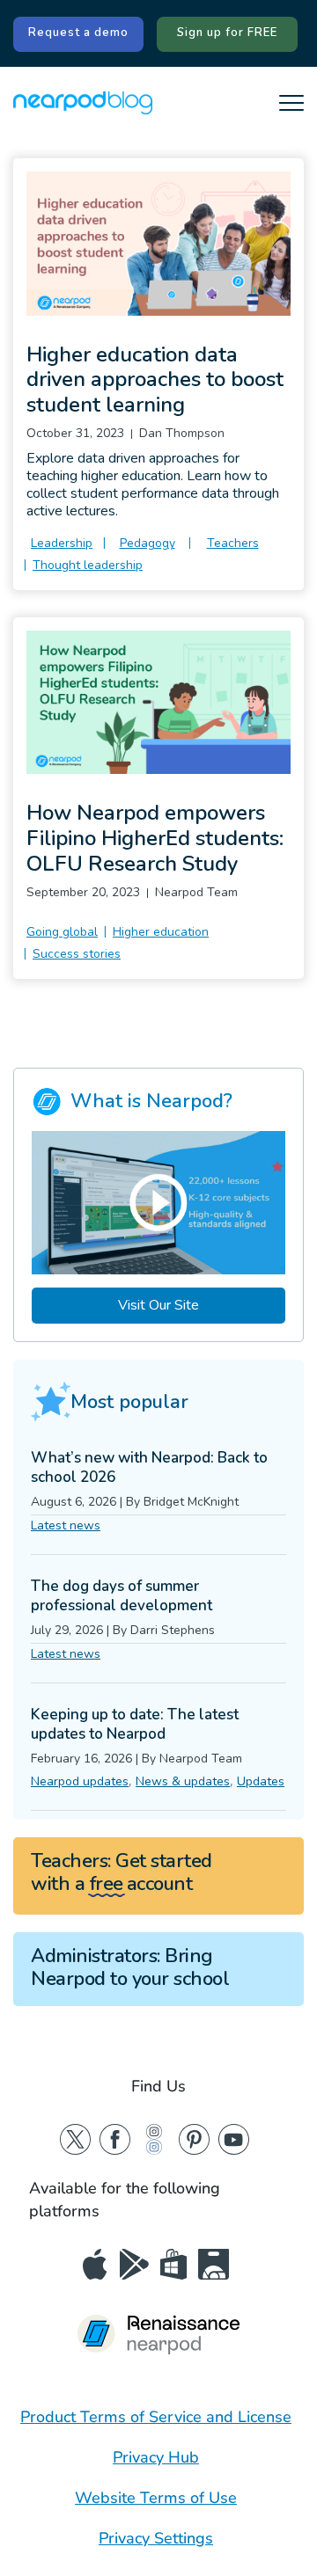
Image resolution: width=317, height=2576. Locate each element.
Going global (62, 932)
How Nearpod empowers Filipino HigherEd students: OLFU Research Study (155, 838)
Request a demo (78, 33)
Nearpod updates (80, 1781)
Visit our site (158, 1305)
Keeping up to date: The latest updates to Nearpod (135, 1724)
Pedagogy (147, 543)
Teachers (233, 543)
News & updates (183, 1781)
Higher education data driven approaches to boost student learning (155, 380)
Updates (261, 1781)
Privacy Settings (156, 2538)
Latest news (66, 1525)
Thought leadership (88, 565)
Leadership (62, 543)
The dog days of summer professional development (122, 1596)
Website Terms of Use (156, 2498)
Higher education (161, 932)
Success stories (77, 954)
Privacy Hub (156, 2457)
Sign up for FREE (227, 33)
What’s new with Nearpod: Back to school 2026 (149, 1467)
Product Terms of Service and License (156, 2417)
